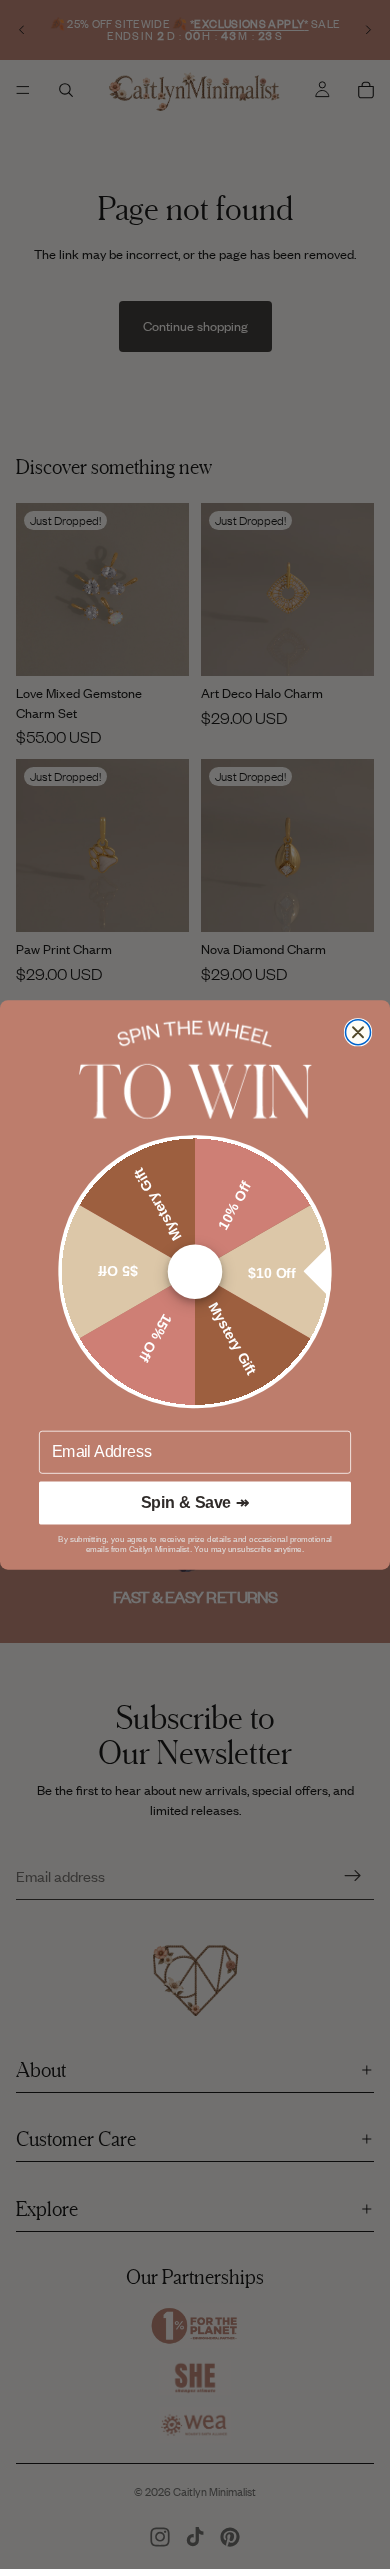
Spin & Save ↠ (195, 1502)
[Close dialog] (358, 1031)
